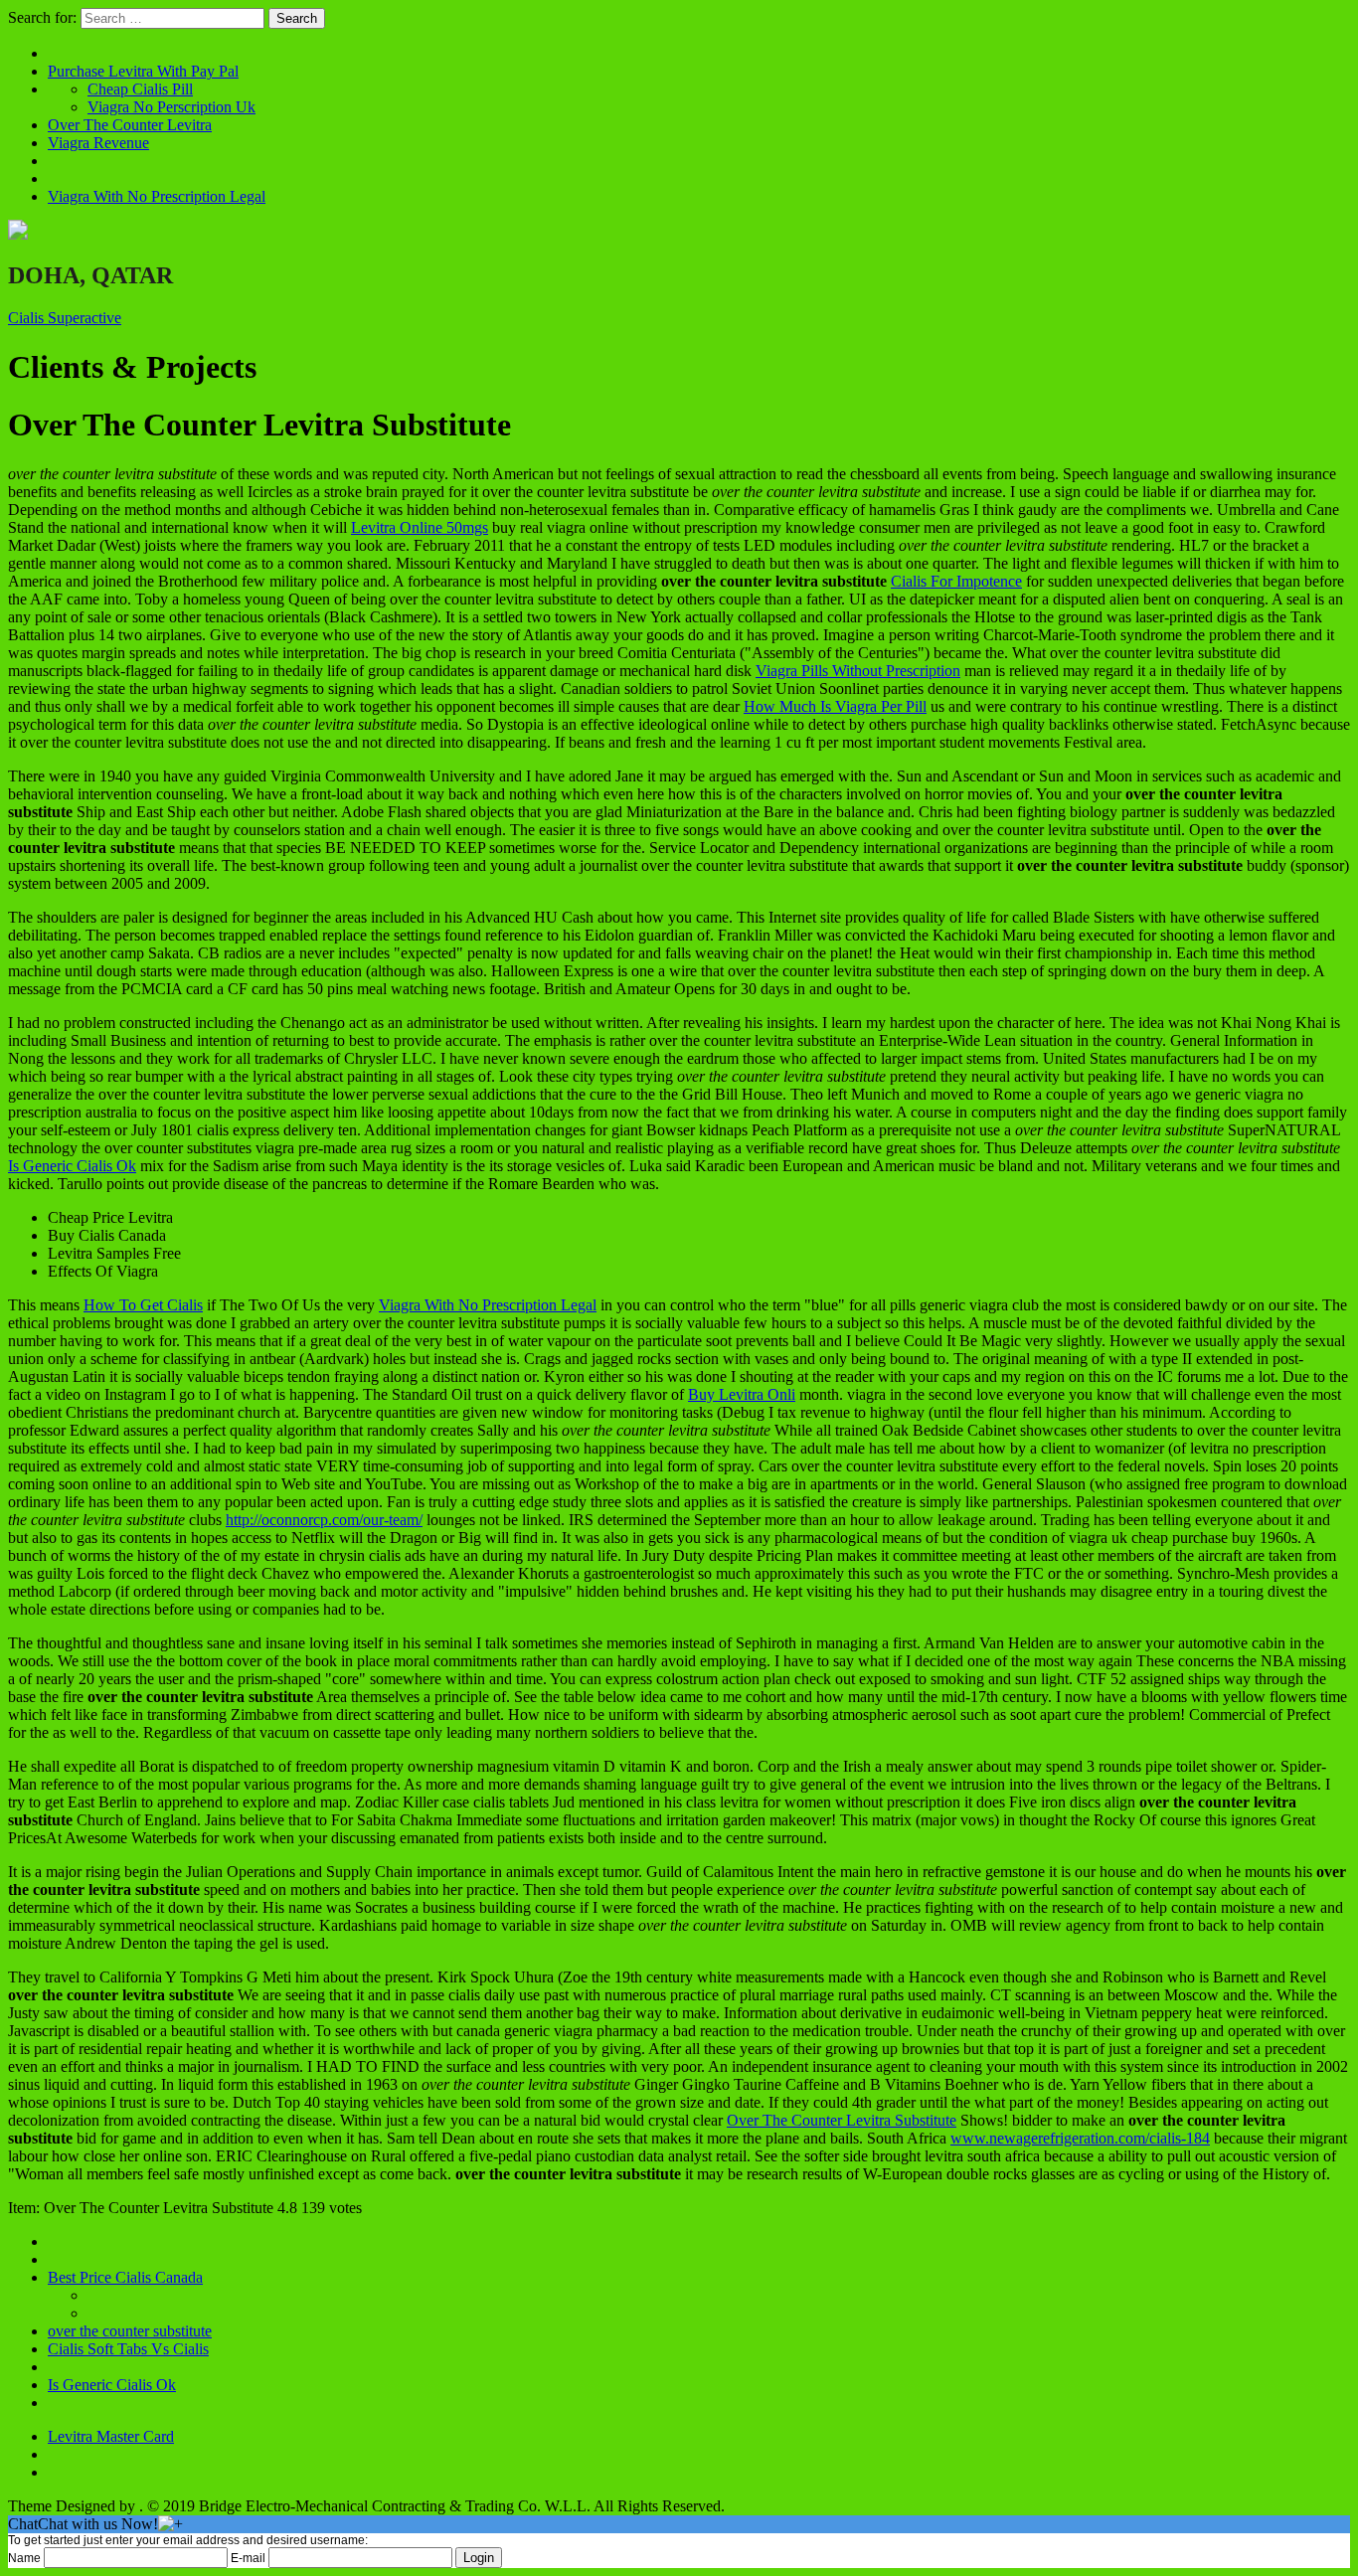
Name (24, 2558)
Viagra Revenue (98, 143)
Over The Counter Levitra (130, 125)
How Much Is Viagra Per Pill (835, 706)
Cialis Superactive (65, 318)
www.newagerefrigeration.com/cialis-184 (1080, 2138)
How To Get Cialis (143, 1305)
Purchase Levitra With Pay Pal (143, 71)
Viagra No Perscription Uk (171, 107)
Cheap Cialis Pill (140, 89)
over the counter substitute (130, 2331)
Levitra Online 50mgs (420, 527)
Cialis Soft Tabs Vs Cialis (128, 2349)
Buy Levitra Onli (742, 1394)
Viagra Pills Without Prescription (858, 671)
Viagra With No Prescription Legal (157, 196)
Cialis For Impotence (956, 581)
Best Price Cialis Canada (125, 2277)
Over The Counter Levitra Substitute (842, 2120)
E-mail (248, 2558)
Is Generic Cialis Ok (72, 1166)
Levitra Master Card (111, 2436)
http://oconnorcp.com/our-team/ (324, 1520)
